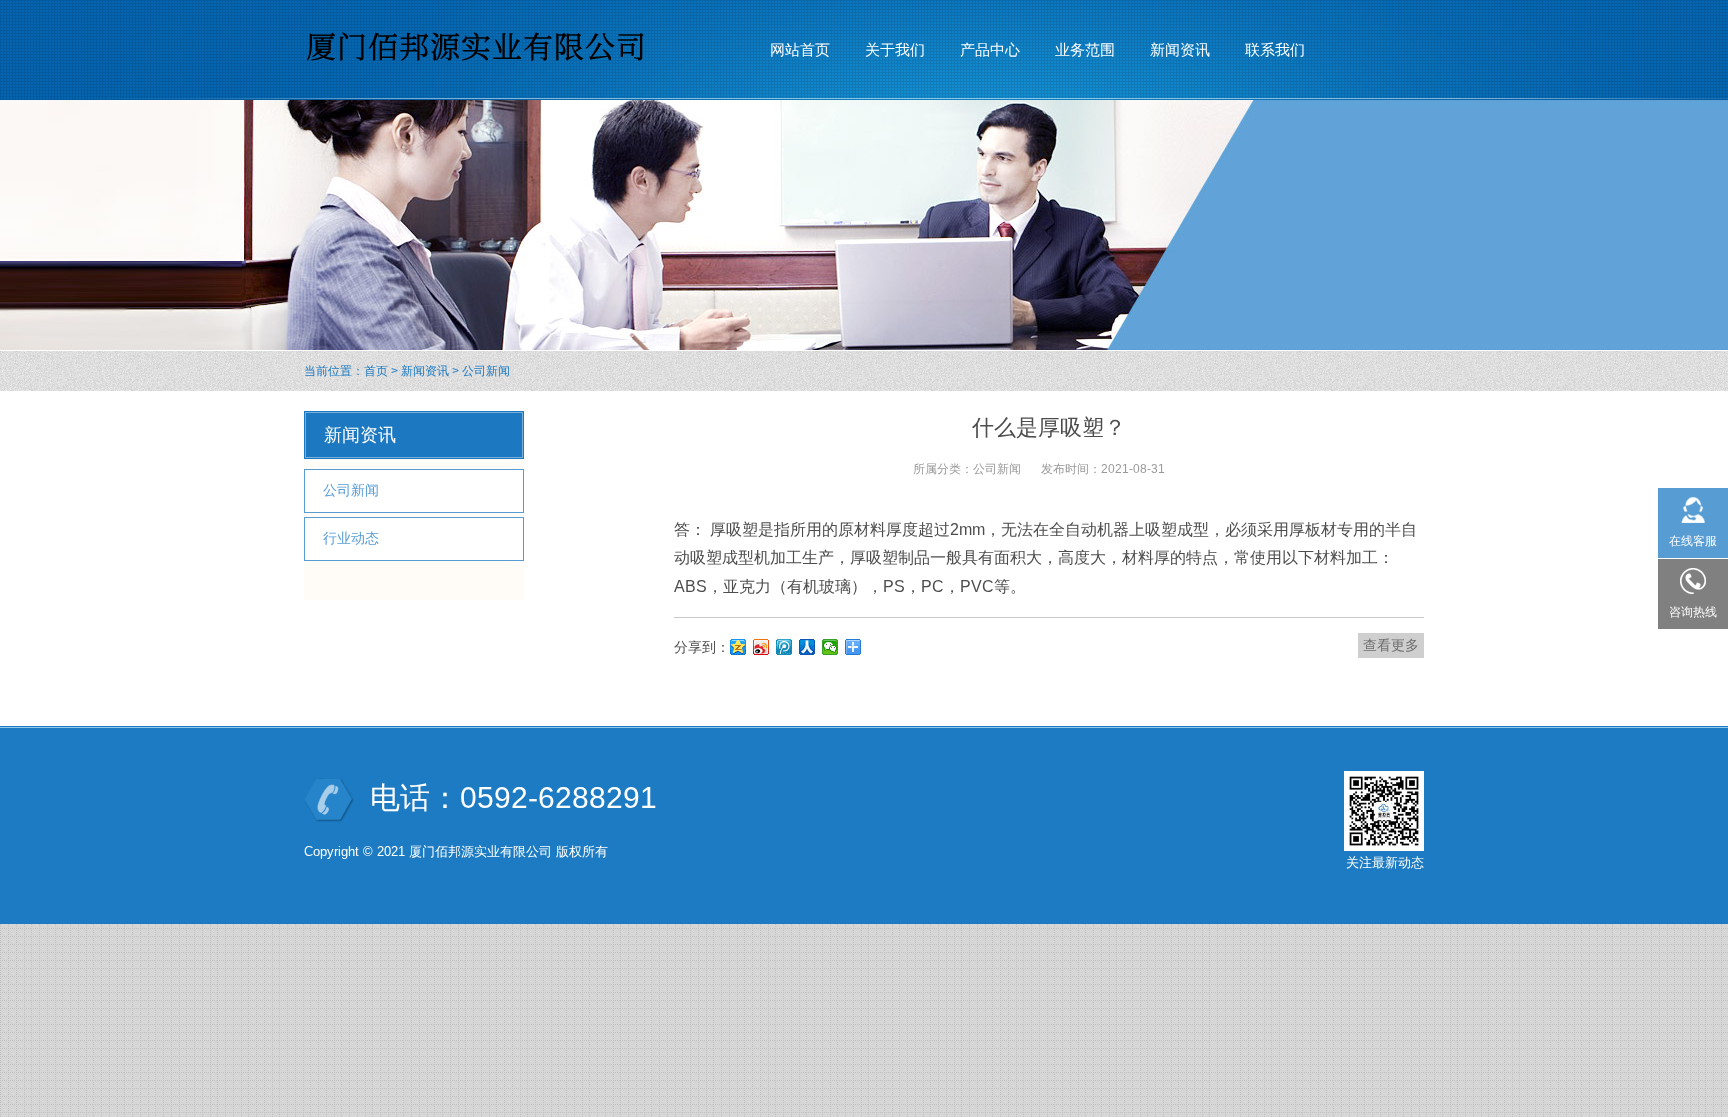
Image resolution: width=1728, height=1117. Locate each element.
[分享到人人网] (807, 647)
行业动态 (351, 538)
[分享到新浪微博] (761, 647)
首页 (376, 371)
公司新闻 (486, 371)
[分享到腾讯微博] (784, 647)
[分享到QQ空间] (738, 647)
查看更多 (1391, 645)
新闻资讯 (425, 371)
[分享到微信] (830, 647)
